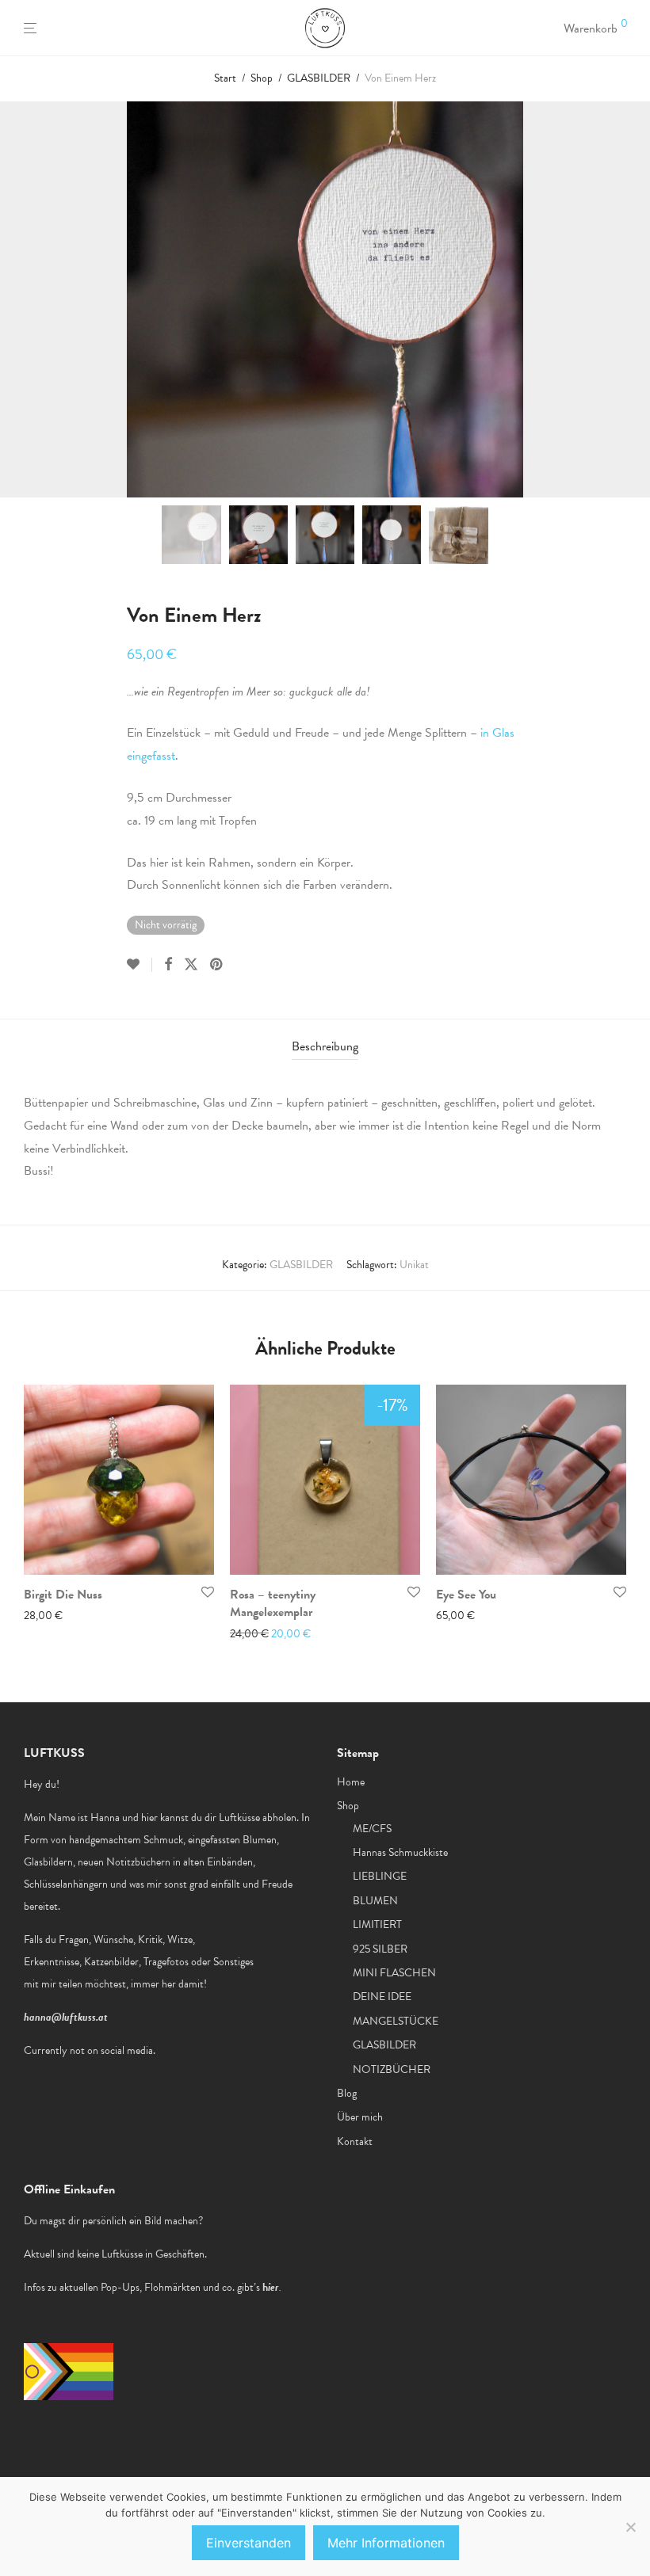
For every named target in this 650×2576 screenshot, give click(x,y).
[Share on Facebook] (168, 965)
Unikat (414, 1265)
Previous (27, 299)
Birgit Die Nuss (63, 1595)
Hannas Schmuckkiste (400, 1852)
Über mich (360, 2117)
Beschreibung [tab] (325, 1046)
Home (351, 1782)
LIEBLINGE (380, 1876)
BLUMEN (375, 1901)
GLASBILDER (319, 78)
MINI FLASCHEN (394, 1973)
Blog (347, 2093)
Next (623, 299)
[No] (630, 2527)
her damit (183, 1984)
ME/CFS (372, 1829)
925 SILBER (380, 1949)
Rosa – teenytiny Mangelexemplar (273, 1603)
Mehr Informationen (386, 2543)
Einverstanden (249, 2543)
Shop (262, 78)
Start (225, 78)
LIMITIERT (377, 1924)
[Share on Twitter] (191, 965)
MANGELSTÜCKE (396, 2021)
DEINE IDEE (382, 1997)
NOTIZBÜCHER (392, 2069)
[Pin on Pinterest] (217, 965)
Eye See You (466, 1595)
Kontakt (355, 2142)
